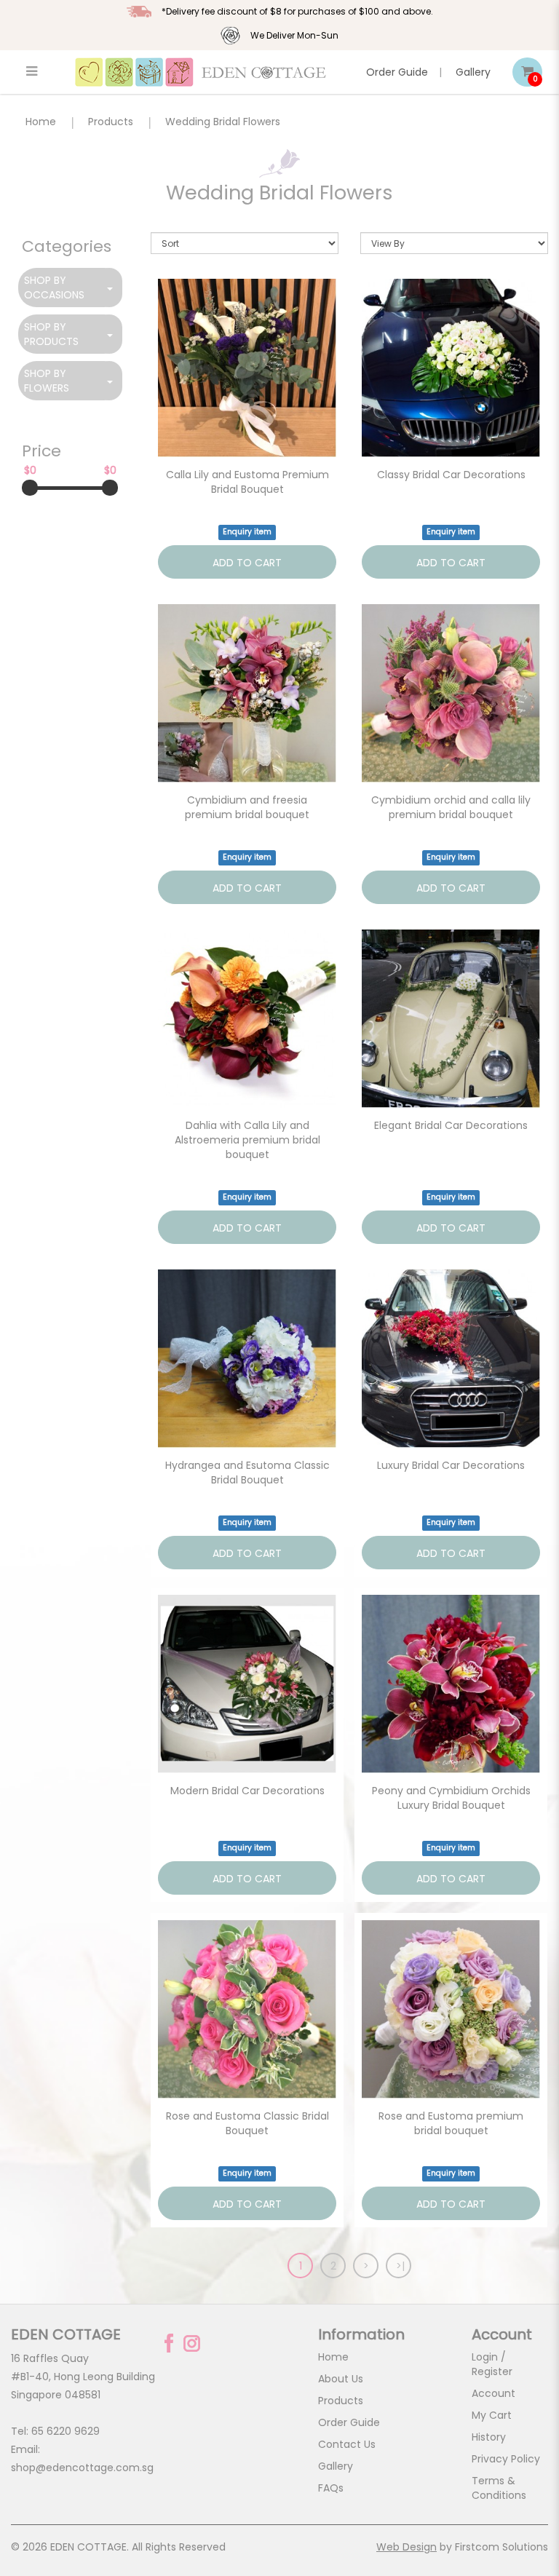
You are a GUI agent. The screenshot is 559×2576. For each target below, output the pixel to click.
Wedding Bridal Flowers (223, 122)
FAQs (331, 2488)
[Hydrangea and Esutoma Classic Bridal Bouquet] (247, 1359)
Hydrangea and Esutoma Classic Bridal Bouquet (247, 1473)
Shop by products (51, 334)
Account (493, 2393)
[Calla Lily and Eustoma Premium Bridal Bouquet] (247, 368)
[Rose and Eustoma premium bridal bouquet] (451, 2009)
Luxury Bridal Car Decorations (451, 1465)
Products (111, 122)
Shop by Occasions (54, 288)
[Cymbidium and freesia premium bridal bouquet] (247, 693)
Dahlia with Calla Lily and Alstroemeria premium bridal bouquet (247, 1140)
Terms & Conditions (499, 2488)
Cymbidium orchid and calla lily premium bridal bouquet (451, 807)
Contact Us (347, 2444)
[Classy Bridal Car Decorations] (451, 368)
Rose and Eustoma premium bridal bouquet (451, 2123)
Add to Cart (247, 563)
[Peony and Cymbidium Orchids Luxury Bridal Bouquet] (451, 1684)
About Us (341, 2379)
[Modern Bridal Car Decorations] (247, 1684)
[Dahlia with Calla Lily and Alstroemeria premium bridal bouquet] (247, 1019)
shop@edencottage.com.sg (82, 2468)
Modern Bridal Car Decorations (247, 1791)
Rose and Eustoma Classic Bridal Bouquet (247, 2123)
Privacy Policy (506, 2459)
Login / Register (492, 2364)
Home (41, 122)
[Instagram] (192, 2343)
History (489, 2437)
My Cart (492, 2415)
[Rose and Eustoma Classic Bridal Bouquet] (247, 2009)
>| (400, 2266)
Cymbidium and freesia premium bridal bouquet (247, 807)
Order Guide (397, 72)
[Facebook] (169, 2343)
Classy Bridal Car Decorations (451, 475)
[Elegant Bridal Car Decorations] (451, 1019)
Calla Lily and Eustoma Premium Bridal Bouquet (247, 482)
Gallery (473, 72)
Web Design (407, 2547)
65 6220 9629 (66, 2431)
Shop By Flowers (47, 381)
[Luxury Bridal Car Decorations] (451, 1359)
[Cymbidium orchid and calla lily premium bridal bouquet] (451, 693)
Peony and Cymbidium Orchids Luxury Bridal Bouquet (451, 1798)
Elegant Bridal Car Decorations (451, 1125)
